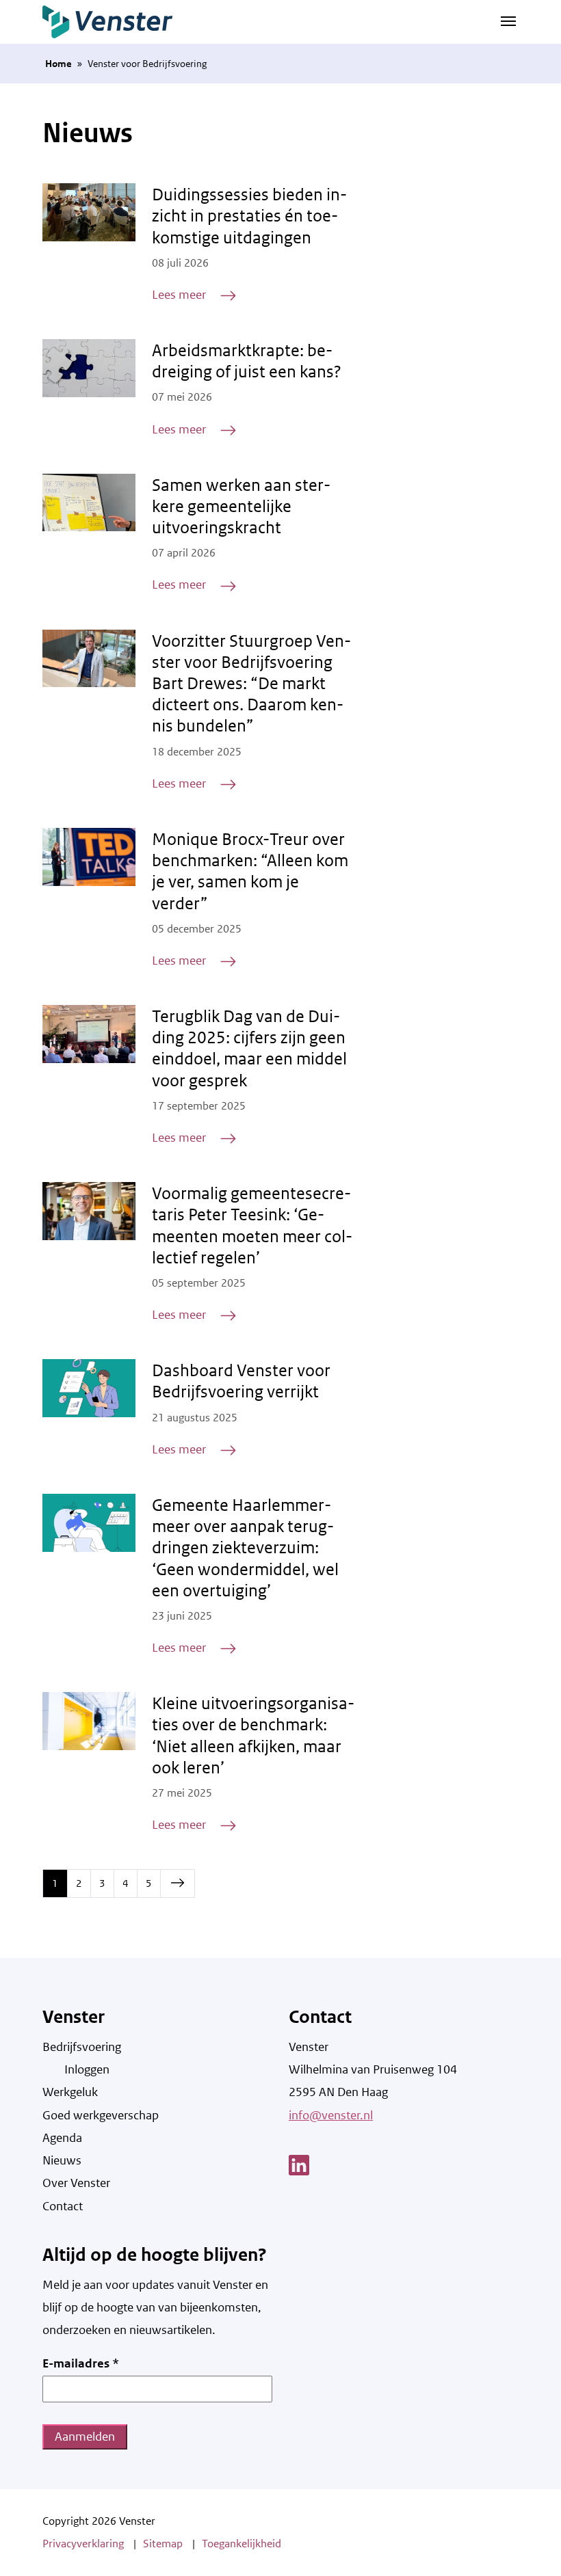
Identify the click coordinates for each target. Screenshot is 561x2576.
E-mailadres (81, 2363)
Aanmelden (85, 2437)
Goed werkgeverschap (101, 2115)
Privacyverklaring (83, 2544)
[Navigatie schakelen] (508, 20)
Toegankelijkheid (242, 2544)
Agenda (62, 2138)
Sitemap (163, 2544)
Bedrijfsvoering (82, 2047)
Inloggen (87, 2069)
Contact (63, 2206)
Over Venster (76, 2183)
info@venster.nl (331, 2115)
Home (58, 64)
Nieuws (62, 2160)
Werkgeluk (70, 2092)
